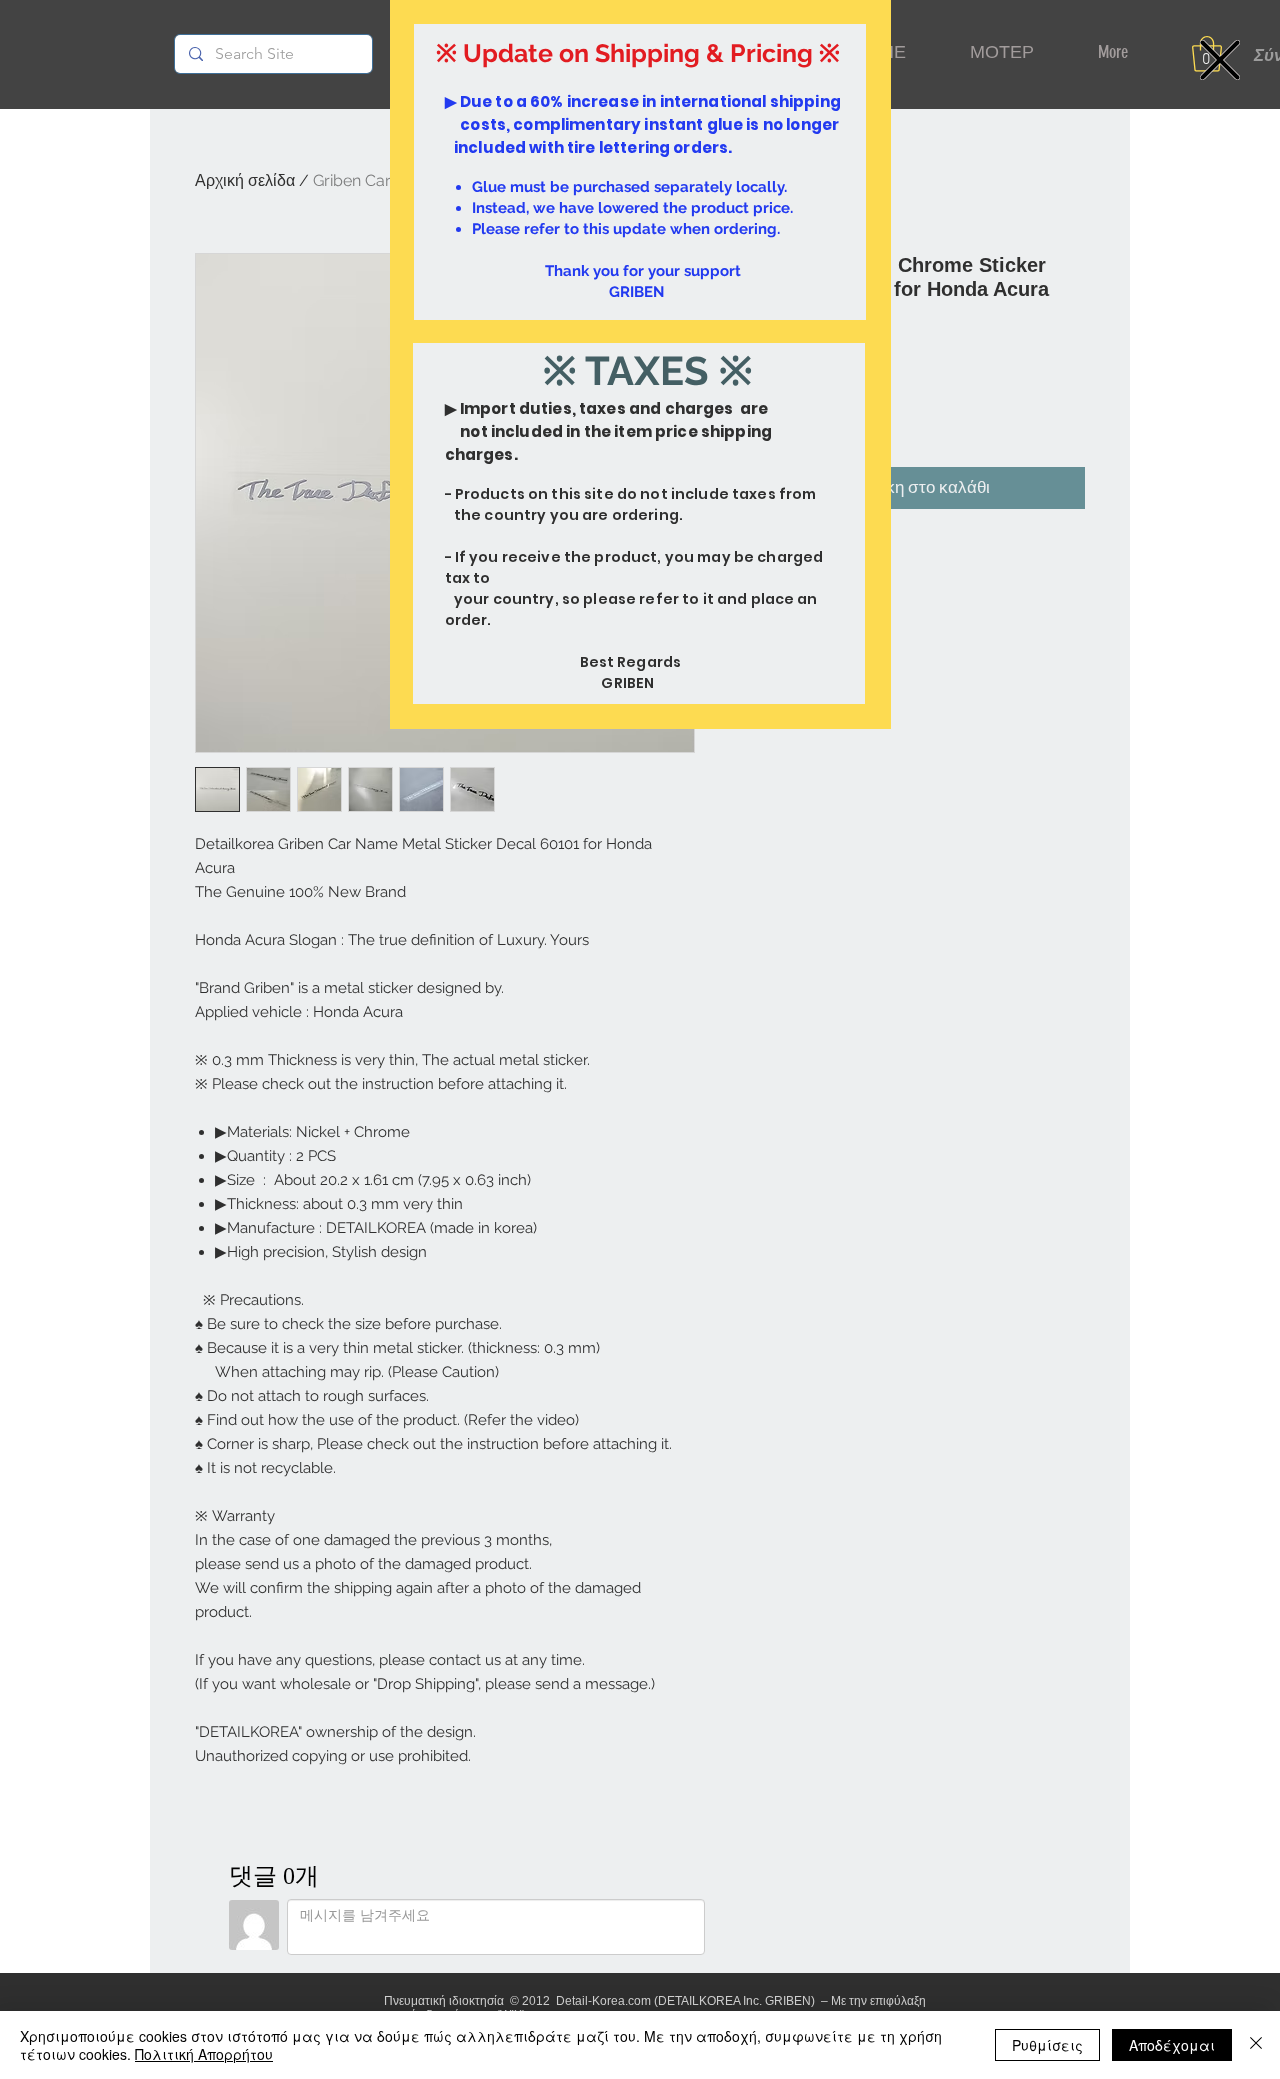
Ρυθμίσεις (1047, 2045)
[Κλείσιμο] (1256, 2045)
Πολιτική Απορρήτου (204, 2054)
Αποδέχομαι (1172, 2045)
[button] (1220, 60)
